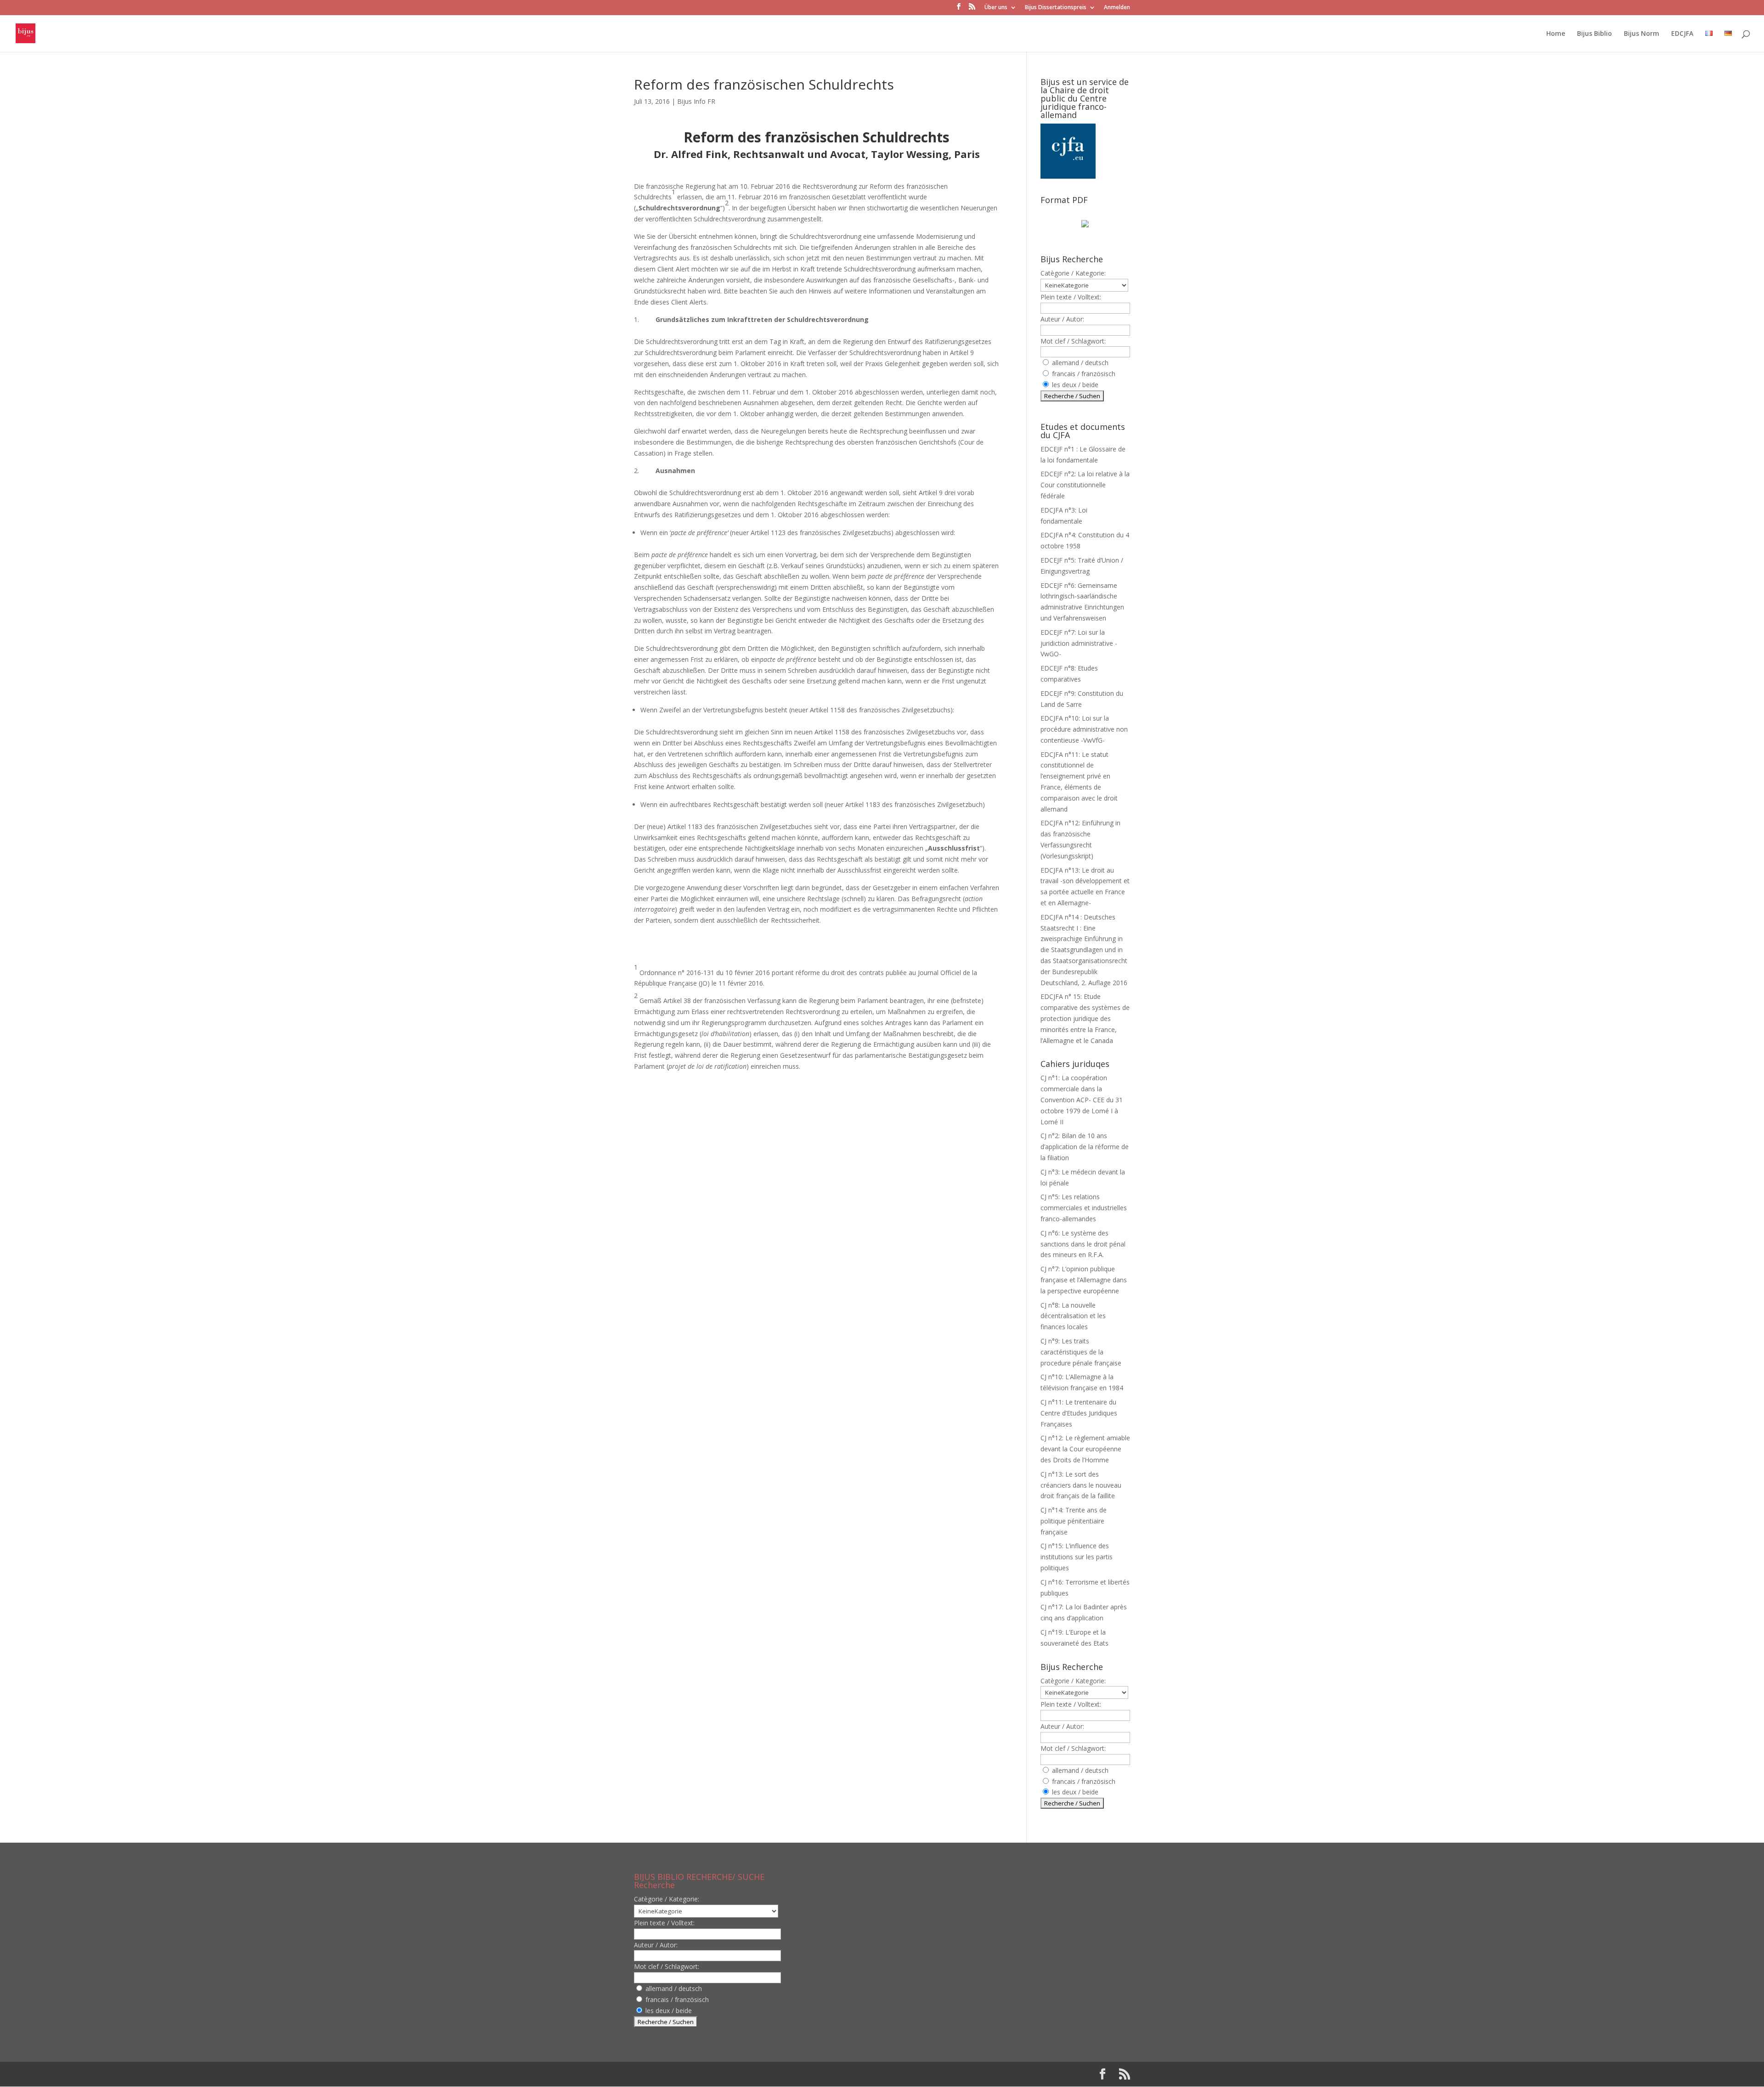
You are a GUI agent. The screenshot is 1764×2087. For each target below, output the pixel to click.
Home (1556, 34)
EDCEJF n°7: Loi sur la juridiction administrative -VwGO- (1079, 643)
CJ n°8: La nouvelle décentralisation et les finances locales (1073, 1316)
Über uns (996, 8)
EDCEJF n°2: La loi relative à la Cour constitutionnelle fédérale (1085, 485)
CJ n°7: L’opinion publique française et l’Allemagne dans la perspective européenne (1084, 1280)
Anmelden (1117, 8)
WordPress (790, 2074)
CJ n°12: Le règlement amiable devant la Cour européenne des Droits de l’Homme (1085, 1449)
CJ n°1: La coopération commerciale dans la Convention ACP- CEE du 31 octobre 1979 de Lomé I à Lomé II (1082, 1100)
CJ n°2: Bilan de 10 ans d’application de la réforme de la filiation (1085, 1147)
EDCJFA (1682, 34)
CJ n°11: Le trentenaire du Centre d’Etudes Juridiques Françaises (1079, 1413)
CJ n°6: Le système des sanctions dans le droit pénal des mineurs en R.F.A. (1083, 1244)
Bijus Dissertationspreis (1056, 8)
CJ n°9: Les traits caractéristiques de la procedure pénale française (1081, 1352)
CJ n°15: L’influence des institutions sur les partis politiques (1077, 1557)
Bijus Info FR (696, 101)
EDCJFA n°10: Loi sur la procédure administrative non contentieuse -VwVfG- (1084, 729)
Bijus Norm (1642, 34)
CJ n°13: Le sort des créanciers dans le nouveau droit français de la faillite (1081, 1485)
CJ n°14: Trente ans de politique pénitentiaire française (1074, 1521)
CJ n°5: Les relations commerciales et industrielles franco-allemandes (1084, 1208)
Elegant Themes (700, 2074)
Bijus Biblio (1594, 34)
